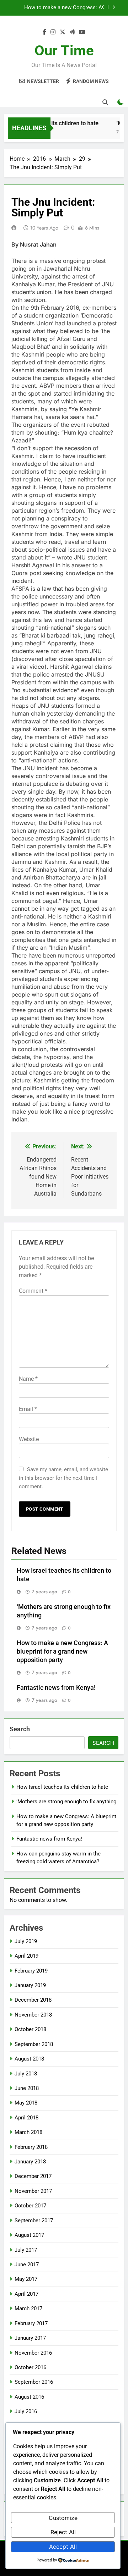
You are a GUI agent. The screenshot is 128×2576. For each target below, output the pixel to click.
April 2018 (26, 2118)
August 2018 (29, 2059)
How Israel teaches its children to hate (62, 1787)
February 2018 (31, 2147)
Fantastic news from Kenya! (69, 8)
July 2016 (26, 2411)
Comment (33, 1291)
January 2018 (30, 2162)
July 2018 (26, 2074)
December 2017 (33, 2176)
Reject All (63, 2532)
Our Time (64, 51)
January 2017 (30, 2338)
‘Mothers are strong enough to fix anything (66, 1802)
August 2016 (29, 2397)
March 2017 (28, 2309)
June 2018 (27, 2088)
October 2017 (30, 2206)
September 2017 (34, 2221)
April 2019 (26, 1956)
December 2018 (33, 2000)
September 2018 (34, 2044)
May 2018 (26, 2103)
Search (20, 1729)
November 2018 (33, 2015)
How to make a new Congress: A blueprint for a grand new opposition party (62, 1651)
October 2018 (30, 2029)
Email (28, 1409)
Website (29, 1439)
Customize (63, 2518)
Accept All (63, 2547)
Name (28, 1379)
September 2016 (34, 2382)
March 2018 (28, 2132)
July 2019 (26, 1941)
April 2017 (26, 2294)
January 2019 (30, 1985)
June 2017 (27, 2265)
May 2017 (26, 2279)
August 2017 (29, 2235)
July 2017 (26, 2250)
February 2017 (31, 2323)
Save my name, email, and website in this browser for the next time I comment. (63, 1478)
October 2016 (30, 2367)
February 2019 (31, 1971)
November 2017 (33, 2191)
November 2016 (33, 2353)
